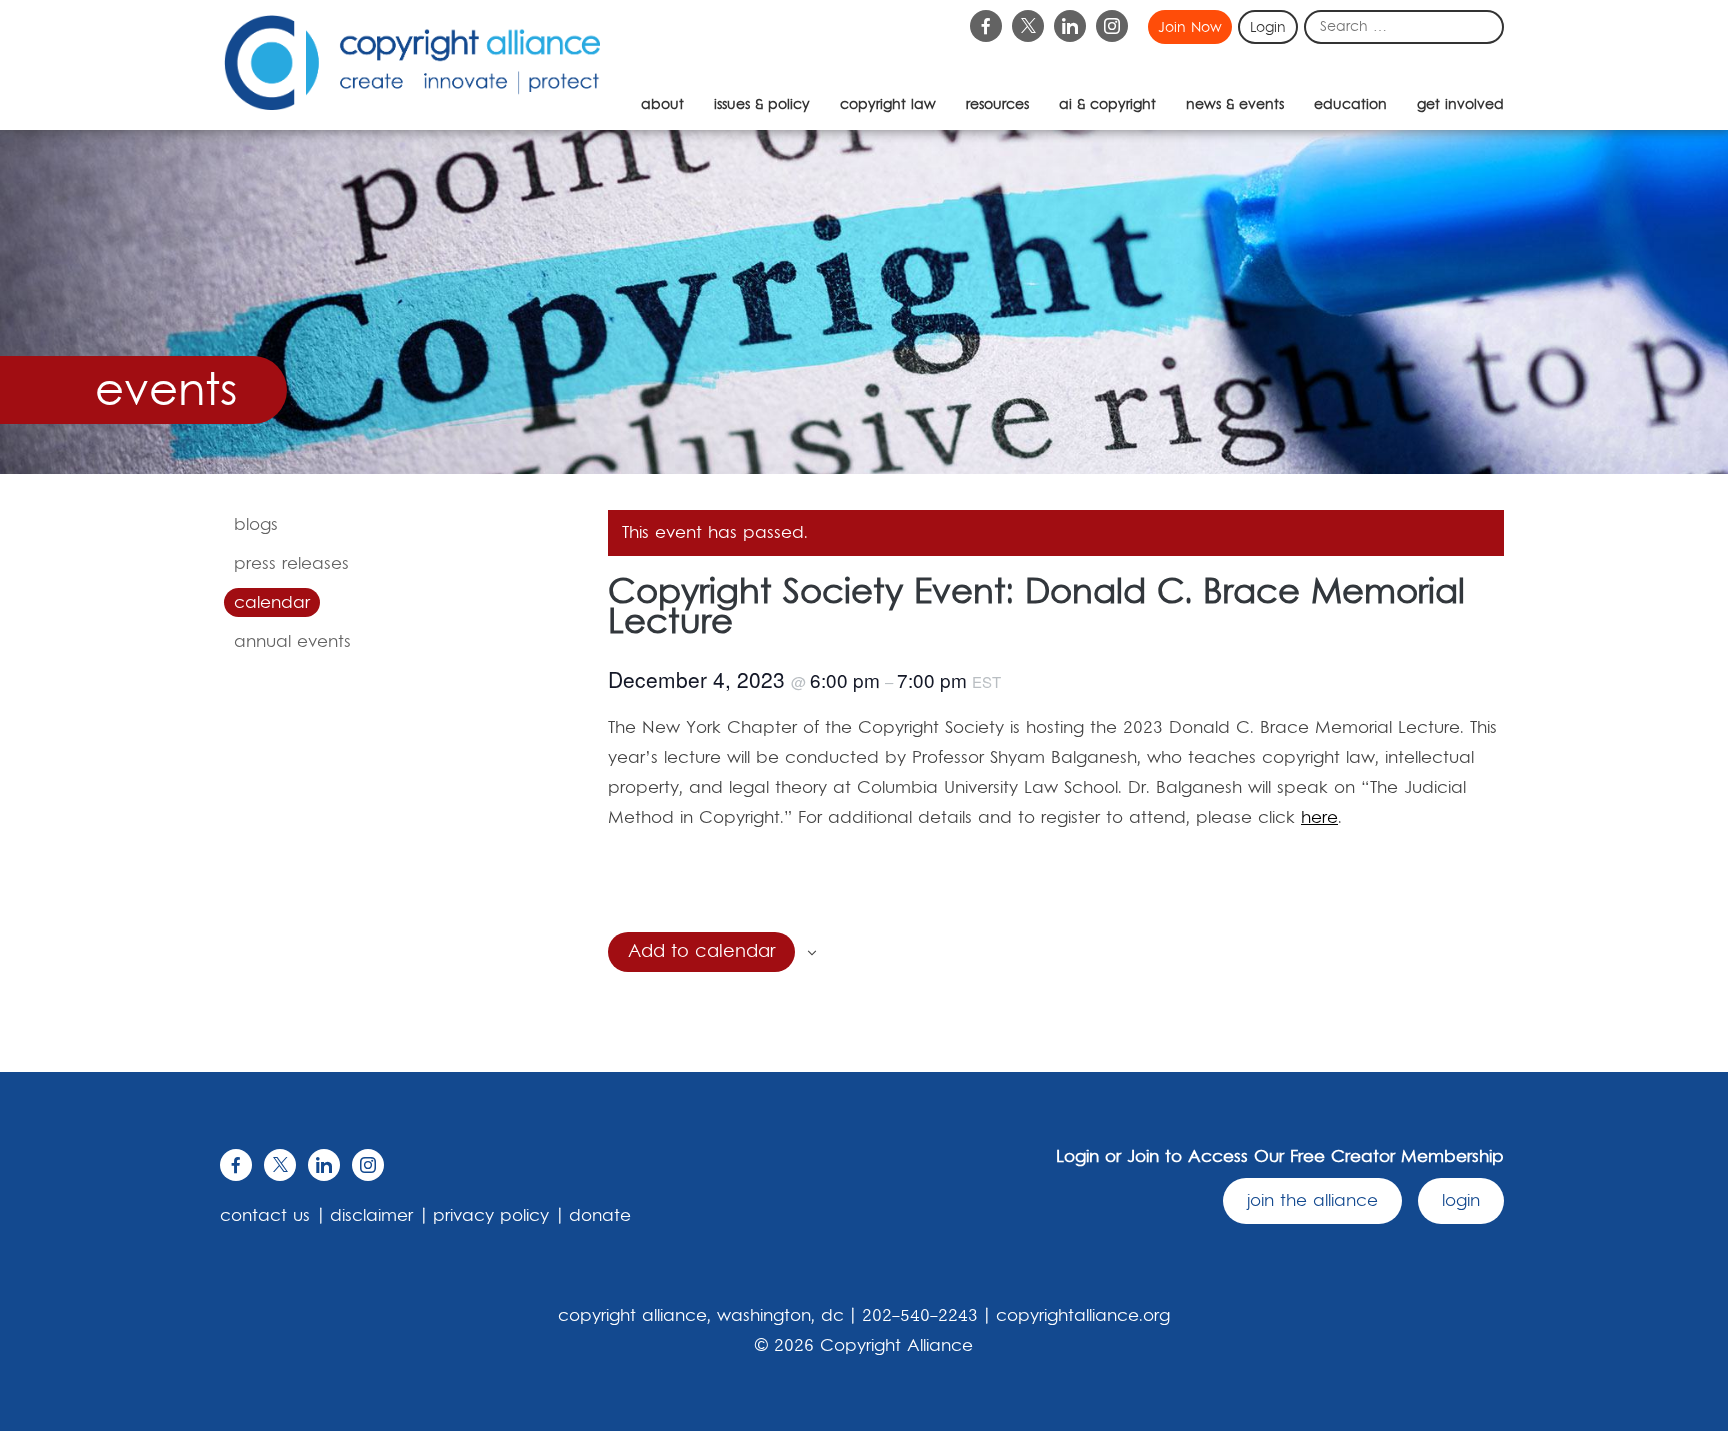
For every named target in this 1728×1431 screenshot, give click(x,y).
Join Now (1190, 28)
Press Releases (291, 564)
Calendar (272, 603)
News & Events (1235, 105)
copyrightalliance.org (1083, 1316)
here (1319, 818)
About (662, 105)
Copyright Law (888, 105)
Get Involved (1460, 105)
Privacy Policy (491, 1216)
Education (1350, 105)
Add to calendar (701, 952)
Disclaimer (371, 1216)
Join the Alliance (1312, 1201)
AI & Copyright (1107, 105)
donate (600, 1216)
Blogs (256, 525)
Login (1268, 28)
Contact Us (265, 1216)
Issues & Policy (762, 105)
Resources (997, 105)
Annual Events (292, 642)
